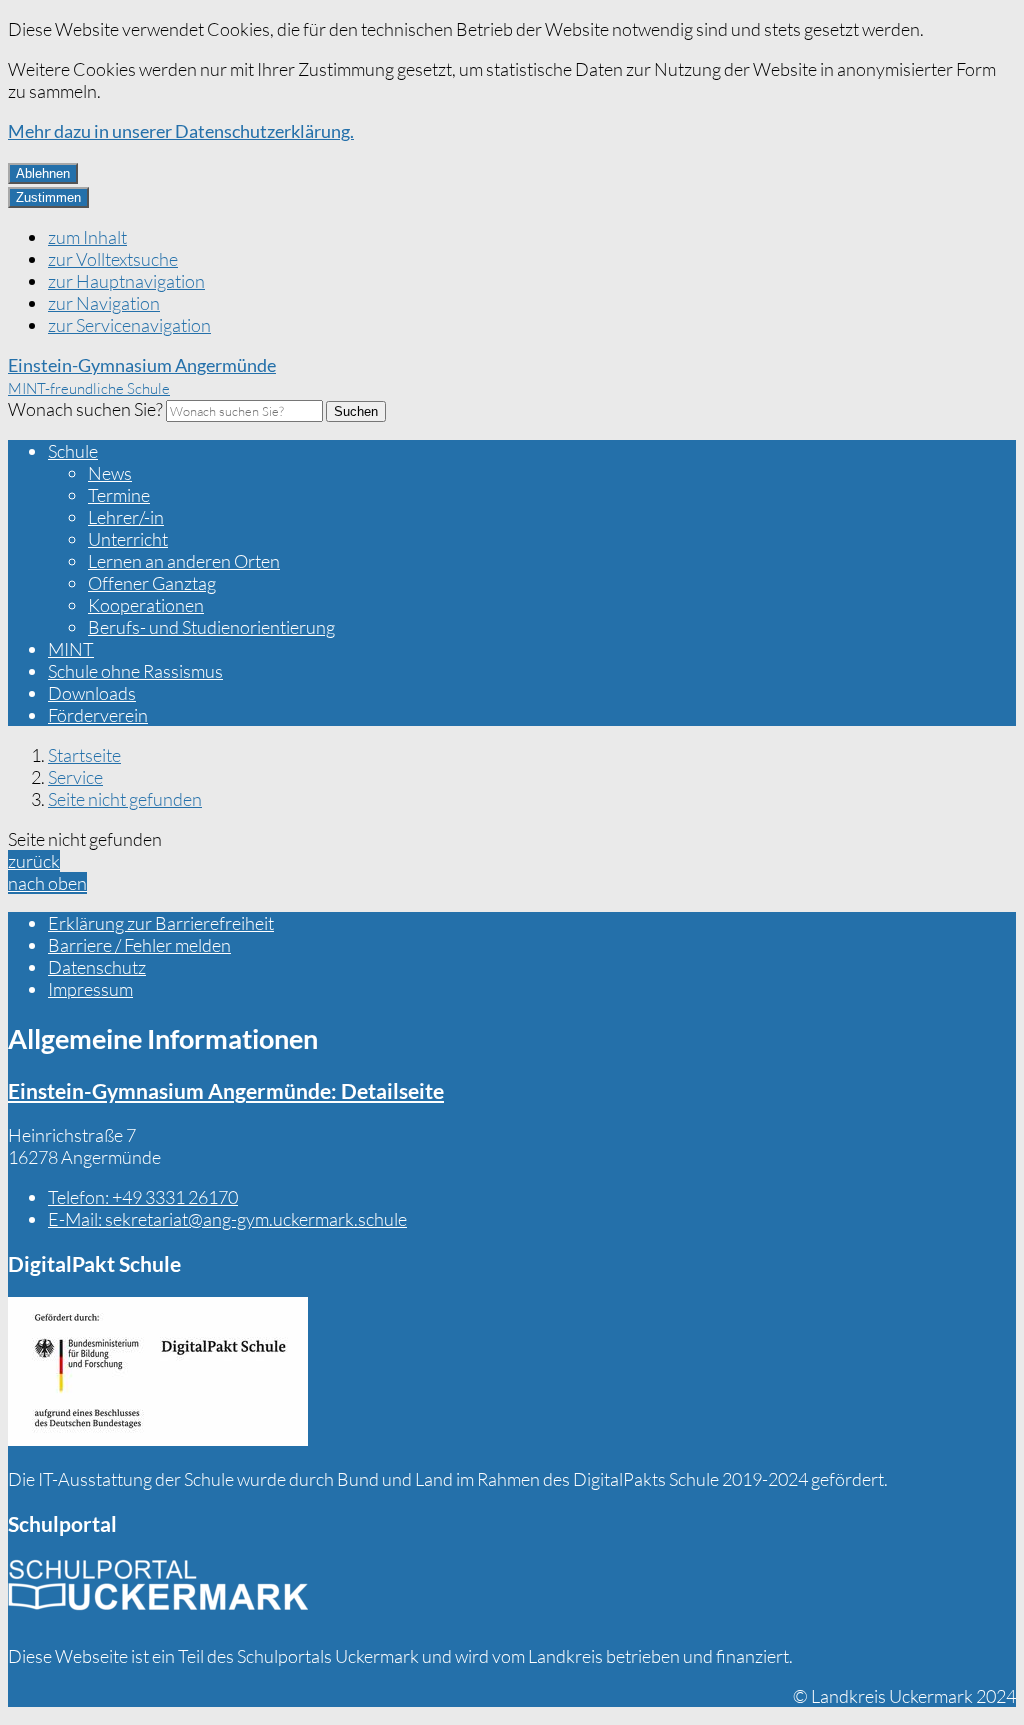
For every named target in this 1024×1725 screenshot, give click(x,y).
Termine (119, 495)
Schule (73, 451)
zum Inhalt (87, 237)
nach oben (47, 883)
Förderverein (98, 715)
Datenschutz (97, 967)
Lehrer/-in (126, 517)
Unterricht (128, 539)
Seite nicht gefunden (125, 799)
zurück (34, 861)
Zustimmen (48, 197)
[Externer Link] (158, 1373)
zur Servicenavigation (129, 325)
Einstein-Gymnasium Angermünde (226, 1090)
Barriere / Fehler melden (139, 945)
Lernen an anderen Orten (184, 561)
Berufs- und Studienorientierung (211, 627)
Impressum (90, 989)
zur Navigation (104, 303)
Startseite (84, 755)
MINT (71, 649)
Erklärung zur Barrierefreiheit (161, 923)
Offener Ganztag (152, 583)
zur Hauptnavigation (126, 281)
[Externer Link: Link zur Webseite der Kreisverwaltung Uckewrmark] (158, 1592)
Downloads (92, 693)
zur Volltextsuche (113, 259)
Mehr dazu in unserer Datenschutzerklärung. (181, 131)
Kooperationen (146, 605)
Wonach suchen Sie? (85, 409)
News (110, 473)
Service (75, 777)
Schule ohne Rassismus (135, 671)
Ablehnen (43, 173)
